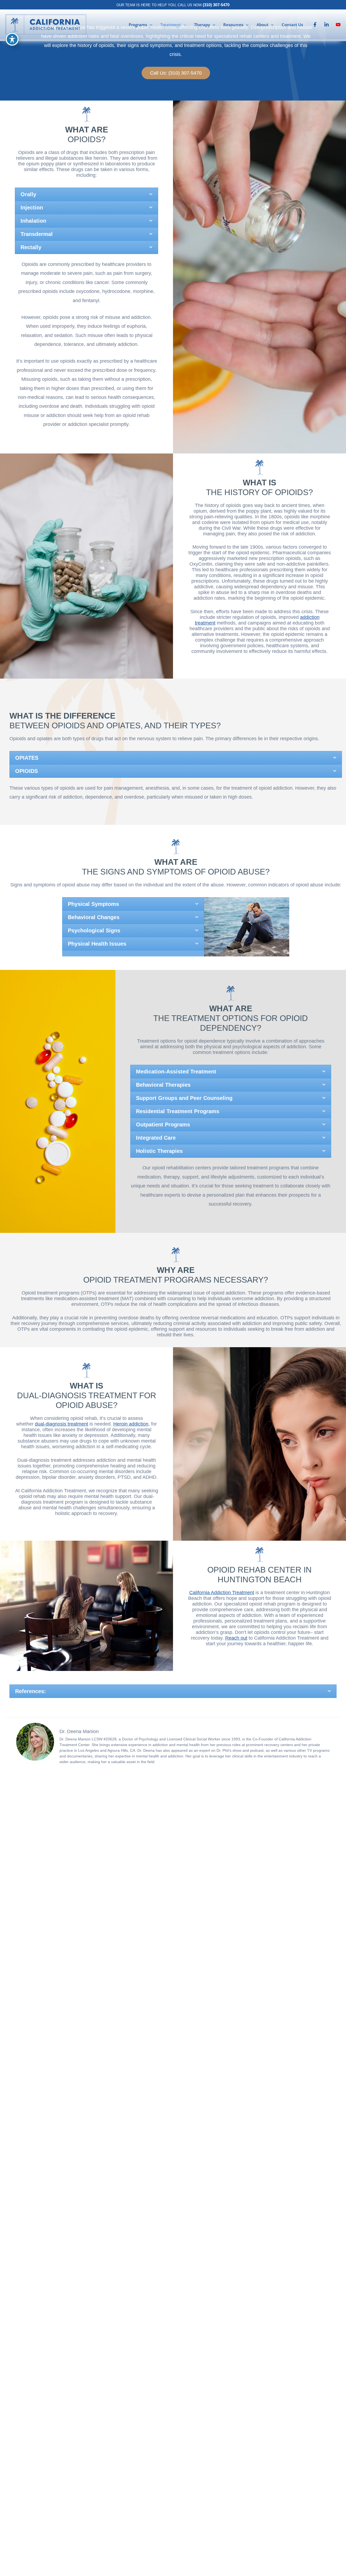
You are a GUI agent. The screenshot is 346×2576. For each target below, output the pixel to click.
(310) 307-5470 (216, 5)
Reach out (236, 1638)
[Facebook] (315, 25)
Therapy (202, 25)
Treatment (171, 25)
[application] (150, 25)
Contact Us (292, 25)
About (262, 25)
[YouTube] (338, 25)
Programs (138, 25)
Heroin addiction (131, 1424)
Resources (233, 25)
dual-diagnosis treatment (61, 1424)
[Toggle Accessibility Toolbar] (12, 39)
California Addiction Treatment (222, 1593)
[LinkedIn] (327, 25)
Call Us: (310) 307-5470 (176, 73)
